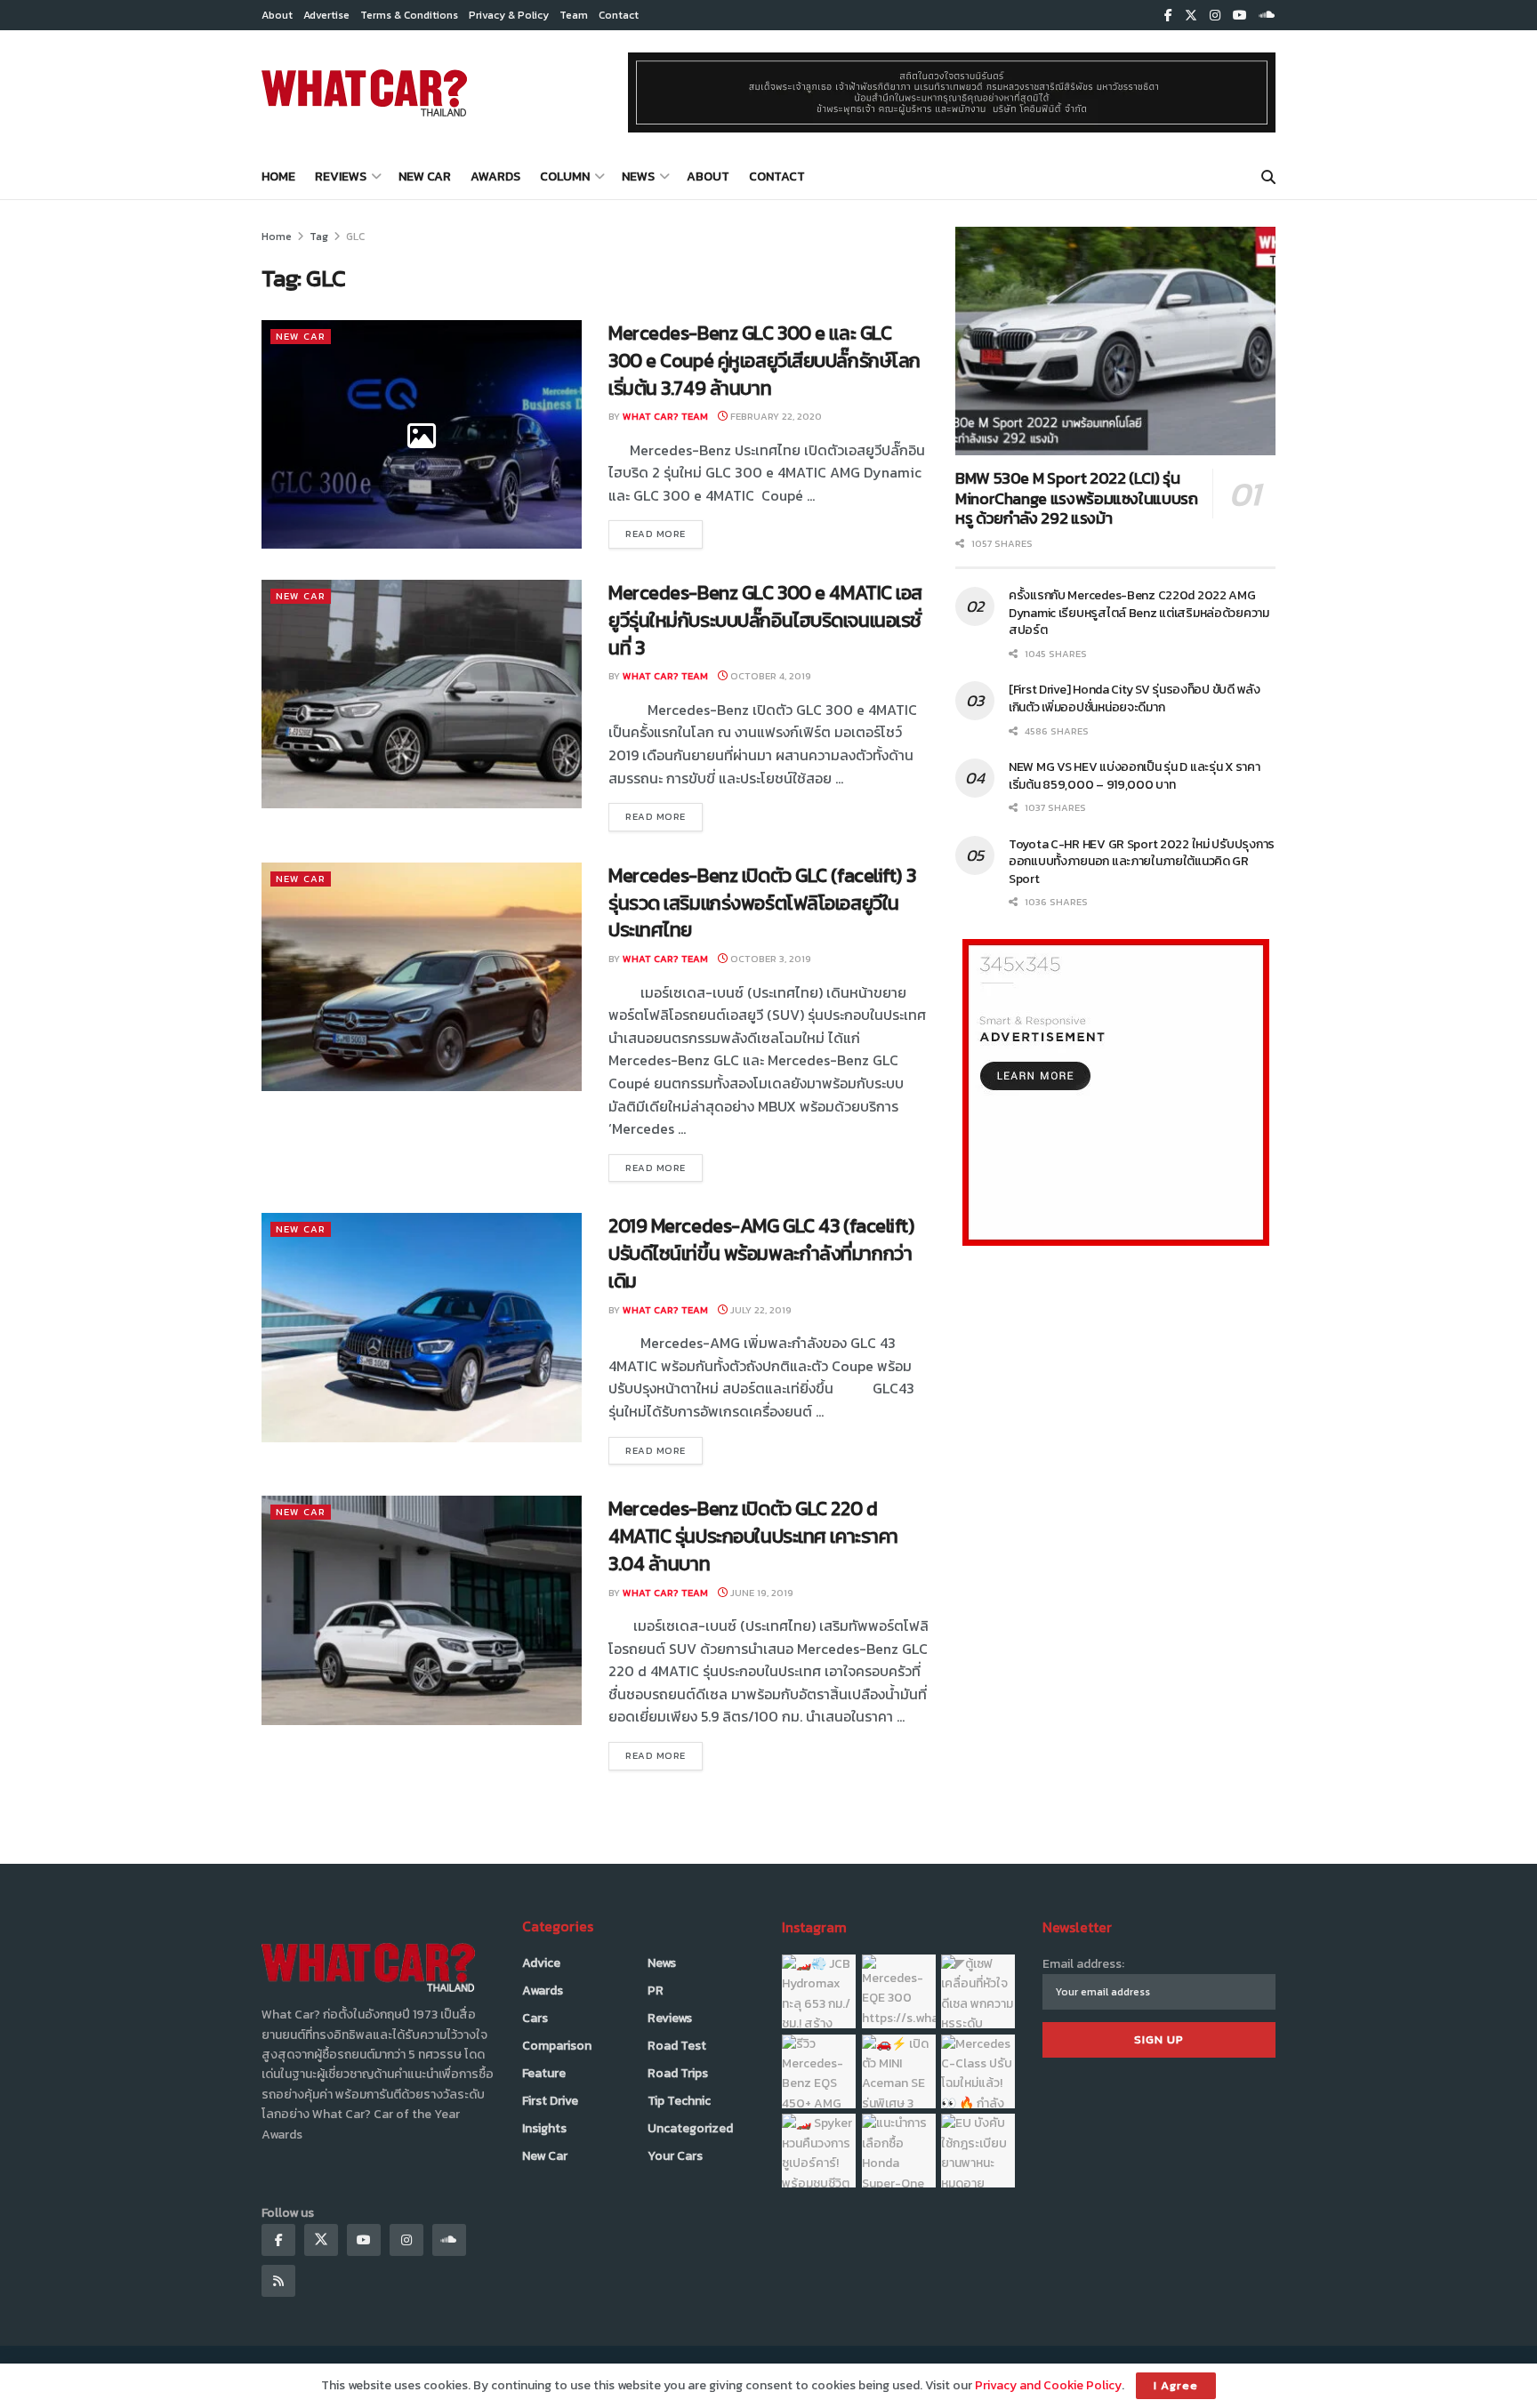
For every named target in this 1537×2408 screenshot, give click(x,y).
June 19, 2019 (760, 1593)
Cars (535, 2018)
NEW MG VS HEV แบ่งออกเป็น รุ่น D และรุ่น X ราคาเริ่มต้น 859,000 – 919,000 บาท (1135, 776)
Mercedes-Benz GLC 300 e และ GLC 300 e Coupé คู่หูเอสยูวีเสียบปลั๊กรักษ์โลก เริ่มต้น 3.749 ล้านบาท (764, 361)
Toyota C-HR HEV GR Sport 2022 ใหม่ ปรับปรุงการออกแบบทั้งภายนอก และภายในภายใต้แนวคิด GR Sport (1142, 862)
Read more (664, 533)
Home (278, 177)
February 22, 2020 (775, 416)
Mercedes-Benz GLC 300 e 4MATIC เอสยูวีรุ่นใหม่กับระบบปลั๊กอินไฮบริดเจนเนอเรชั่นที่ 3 (765, 620)
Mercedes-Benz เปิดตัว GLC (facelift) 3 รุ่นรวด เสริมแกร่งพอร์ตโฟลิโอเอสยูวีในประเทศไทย (762, 903)
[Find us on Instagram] (1215, 16)
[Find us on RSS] (278, 2281)
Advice (541, 1963)
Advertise (326, 15)
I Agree (1176, 2385)
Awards (495, 177)
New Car (425, 177)
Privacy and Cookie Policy (1048, 2385)
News (638, 177)
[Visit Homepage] (364, 92)
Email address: (1083, 1964)
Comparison (557, 2046)
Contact (619, 15)
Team (574, 15)
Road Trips (678, 2073)
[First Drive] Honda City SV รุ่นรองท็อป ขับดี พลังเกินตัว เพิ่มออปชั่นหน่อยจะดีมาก (1135, 698)
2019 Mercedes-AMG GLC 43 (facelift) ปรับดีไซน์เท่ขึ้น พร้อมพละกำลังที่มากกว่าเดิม (761, 1253)
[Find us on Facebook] (1168, 16)
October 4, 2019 (769, 676)
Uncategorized (690, 2128)
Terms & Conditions (409, 15)
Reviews (341, 177)
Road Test (677, 2046)
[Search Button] (1268, 177)
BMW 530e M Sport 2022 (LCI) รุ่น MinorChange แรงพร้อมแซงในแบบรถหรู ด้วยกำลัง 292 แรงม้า (1077, 498)
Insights (544, 2128)
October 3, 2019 (769, 959)
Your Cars (675, 2156)
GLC (355, 237)
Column (565, 177)
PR (656, 1991)
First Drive (550, 2101)
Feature (544, 2073)
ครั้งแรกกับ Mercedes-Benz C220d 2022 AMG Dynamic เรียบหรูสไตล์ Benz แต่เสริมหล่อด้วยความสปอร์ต (1139, 613)
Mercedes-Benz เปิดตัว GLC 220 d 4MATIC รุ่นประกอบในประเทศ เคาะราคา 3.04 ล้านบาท (753, 1536)
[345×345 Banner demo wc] (1116, 1092)
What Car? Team (665, 416)
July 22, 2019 (760, 1310)
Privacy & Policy (509, 15)
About (277, 15)
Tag (319, 237)
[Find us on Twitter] (1191, 16)
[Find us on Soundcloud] (1267, 16)
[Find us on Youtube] (1240, 16)
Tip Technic (679, 2101)
